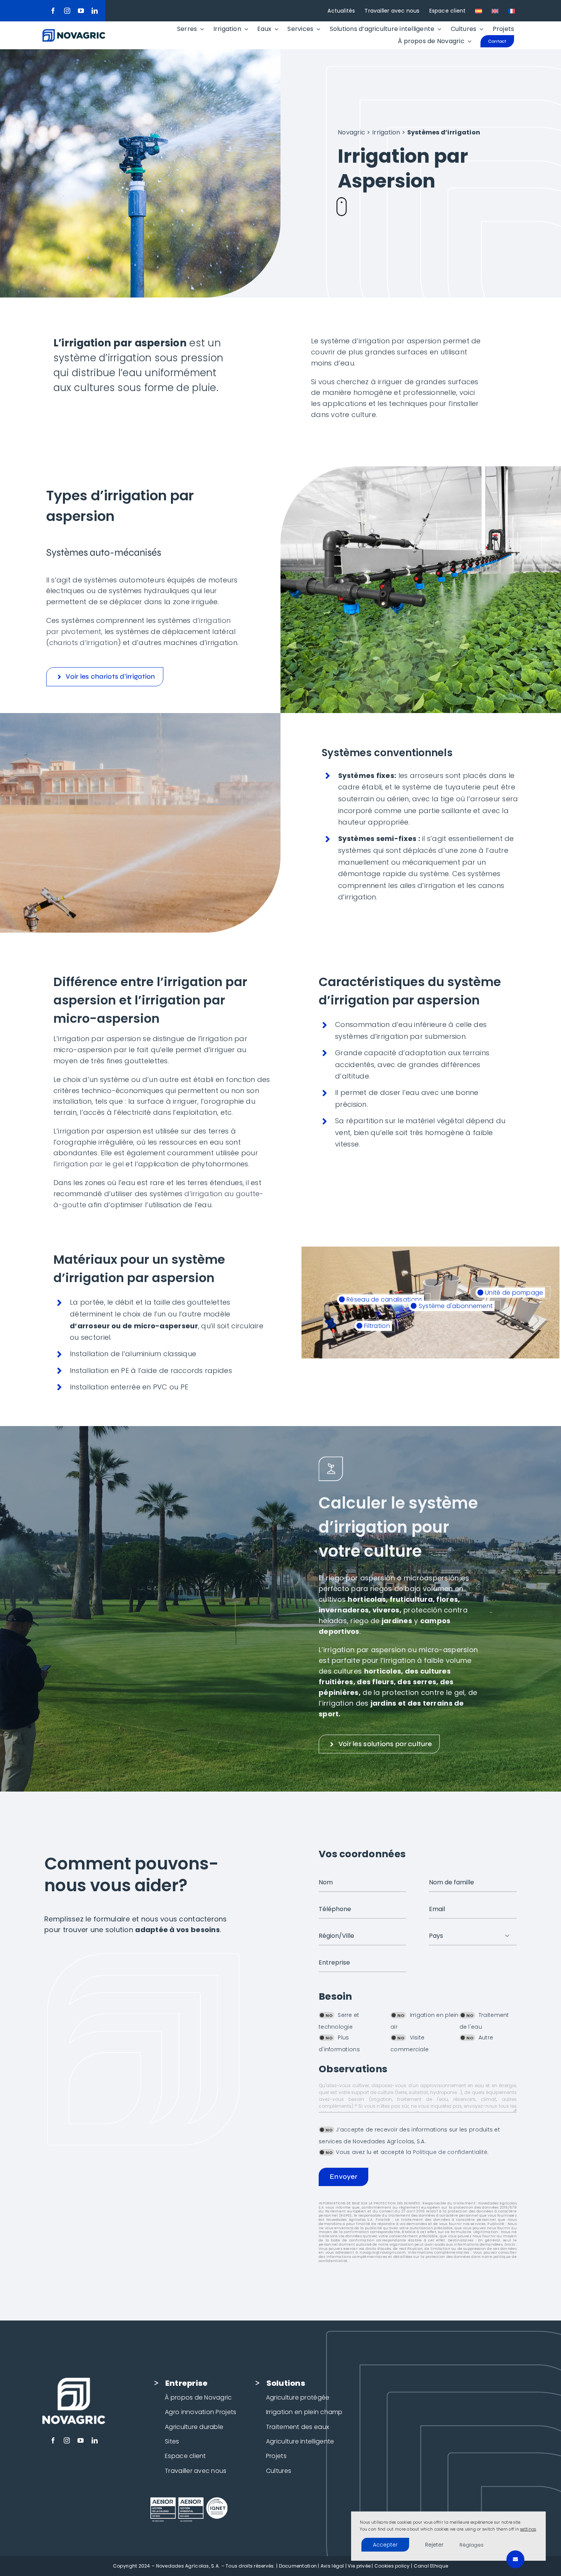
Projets (276, 2456)
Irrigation (386, 132)
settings (528, 2529)
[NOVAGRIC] (74, 32)
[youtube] (81, 11)
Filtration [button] (376, 1326)
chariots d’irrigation (84, 643)
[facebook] (53, 11)
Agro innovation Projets (201, 2412)
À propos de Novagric (198, 2397)
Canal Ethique (431, 2566)
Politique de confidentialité (450, 2152)
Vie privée (359, 2566)
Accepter (385, 2545)
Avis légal (332, 2566)
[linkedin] (95, 11)
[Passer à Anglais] (495, 11)
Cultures (279, 2471)
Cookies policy (392, 2566)
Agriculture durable (194, 2427)
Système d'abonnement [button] (455, 1306)
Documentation (298, 2566)
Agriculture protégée (298, 2397)
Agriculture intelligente (300, 2441)
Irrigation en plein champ (304, 2412)
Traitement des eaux (297, 2427)
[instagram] (67, 11)
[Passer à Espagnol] (479, 11)
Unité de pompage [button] (513, 1293)
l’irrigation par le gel (89, 1164)
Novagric (351, 132)
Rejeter (434, 2545)
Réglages (472, 2545)
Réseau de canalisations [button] (384, 1299)
